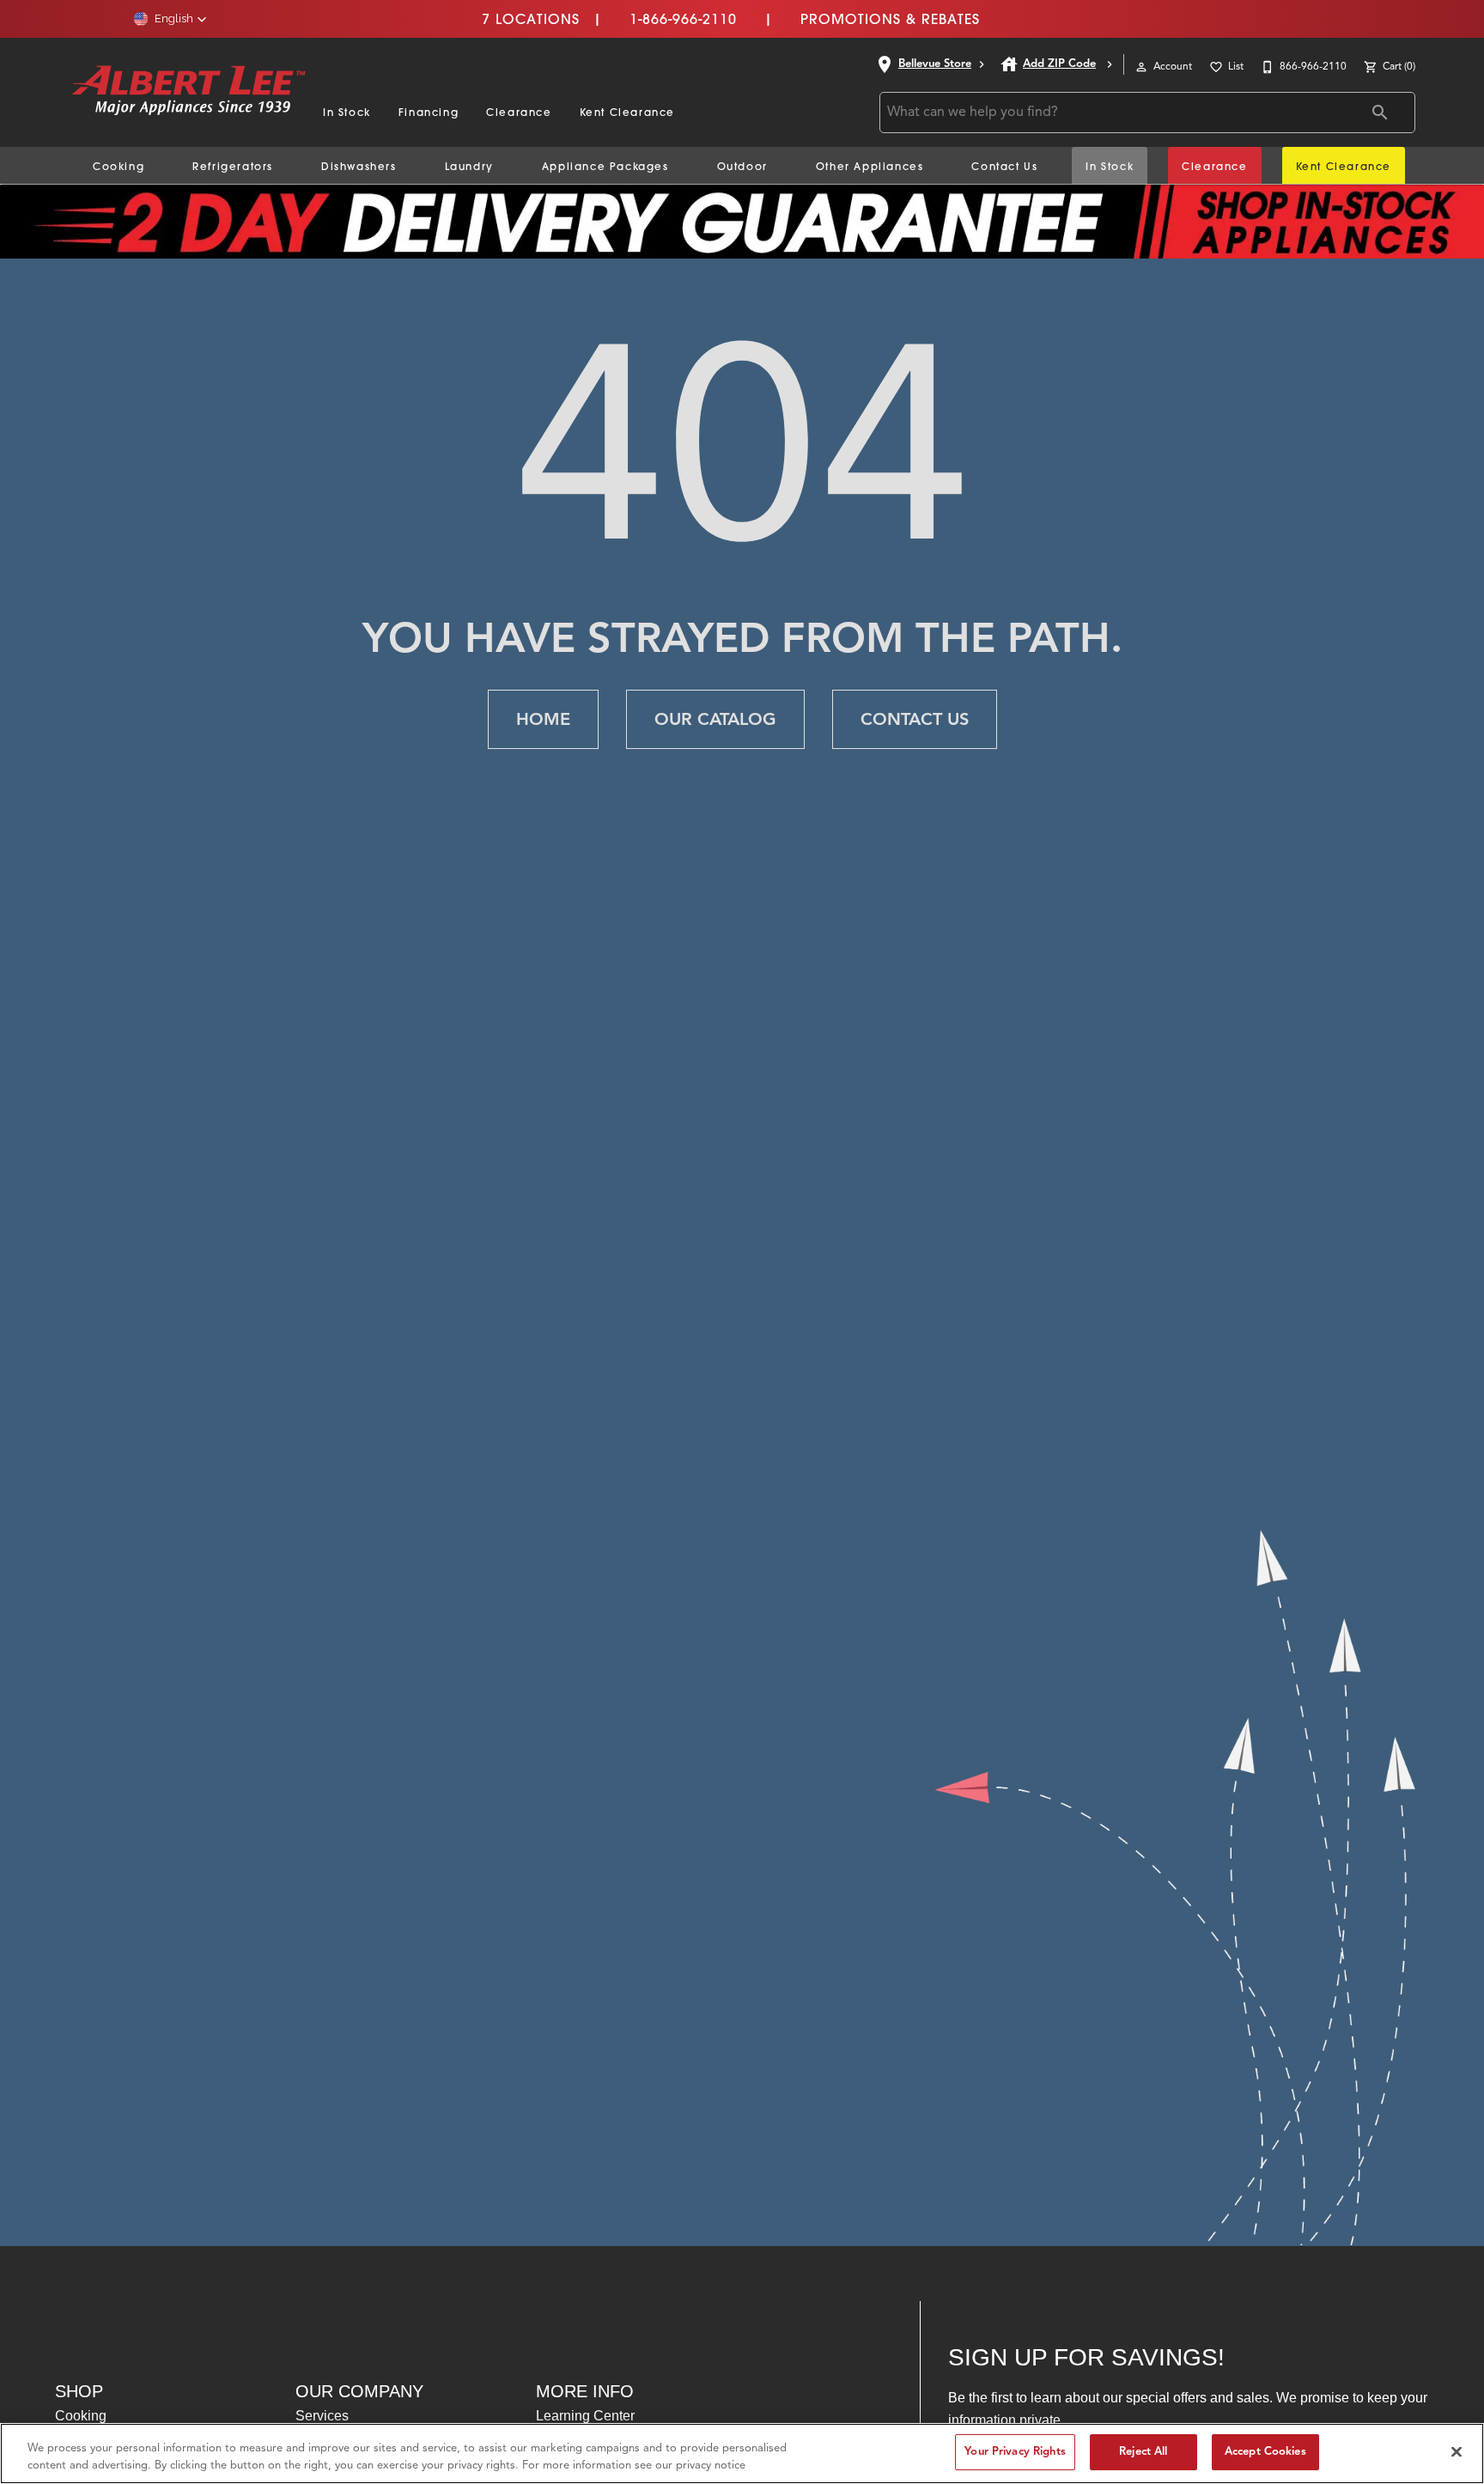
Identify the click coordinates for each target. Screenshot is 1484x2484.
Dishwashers (359, 166)
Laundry (469, 166)
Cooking (119, 166)
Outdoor (742, 166)
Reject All (1143, 2451)
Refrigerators (233, 166)
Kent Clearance (627, 112)
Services (322, 2416)
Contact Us (1004, 166)
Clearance (519, 112)
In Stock (347, 112)
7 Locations (531, 19)
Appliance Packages (605, 166)
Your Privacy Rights (1015, 2451)
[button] (170, 19)
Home (543, 719)
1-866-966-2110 (683, 19)
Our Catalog (715, 719)
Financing (429, 112)
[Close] (1457, 2451)
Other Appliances (870, 166)
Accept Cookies (1265, 2451)
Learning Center (585, 2416)
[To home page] (189, 92)
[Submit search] (1380, 113)
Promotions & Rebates (890, 19)
